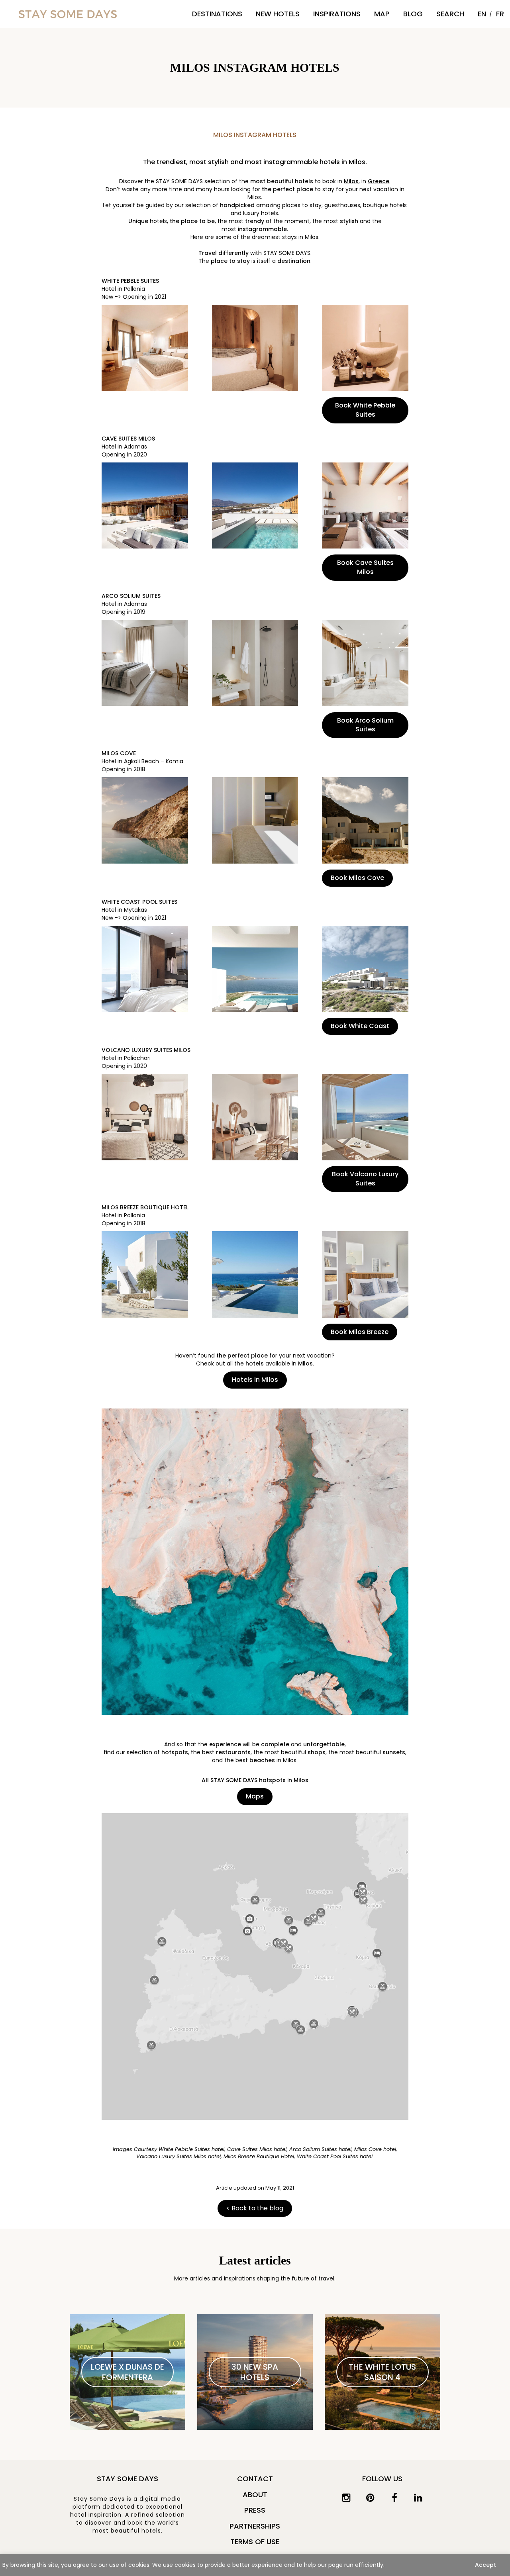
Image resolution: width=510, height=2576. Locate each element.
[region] (255, 2565)
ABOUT (255, 2495)
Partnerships (255, 2526)
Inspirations (337, 14)
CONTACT (255, 2479)
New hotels (278, 14)
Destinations (217, 14)
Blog (413, 14)
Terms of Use (255, 2542)
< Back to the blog (255, 2208)
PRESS (255, 2510)
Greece (379, 181)
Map (382, 14)
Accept (485, 2565)
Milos (351, 181)
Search (450, 14)
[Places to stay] (68, 14)
